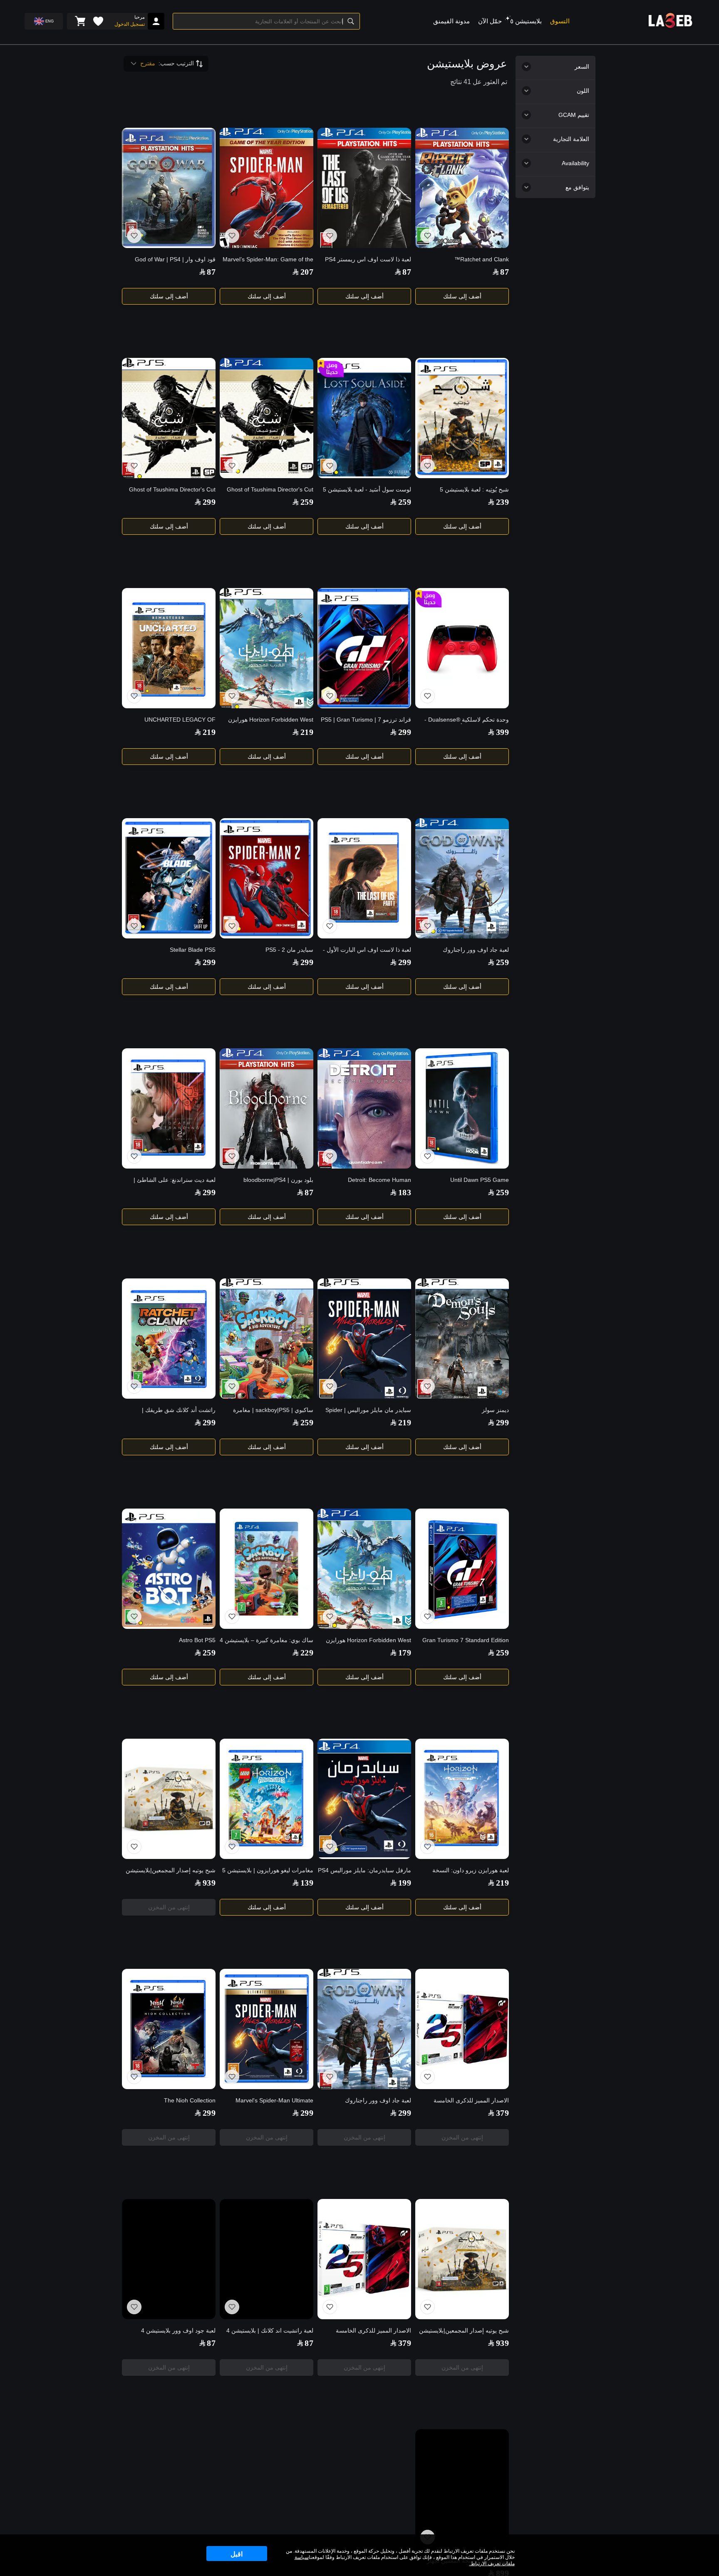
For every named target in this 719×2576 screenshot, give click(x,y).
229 (307, 1653)
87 (505, 272)
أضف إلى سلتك (462, 296)
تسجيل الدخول (130, 24)
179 (405, 1653)
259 (405, 502)
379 (502, 2113)
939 (209, 1883)
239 (502, 502)
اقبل (237, 2554)
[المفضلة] (98, 21)
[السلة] (80, 21)
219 (307, 732)
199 (405, 1883)
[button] (508, 18)
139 (307, 1883)
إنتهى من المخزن (169, 1907)
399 (502, 732)
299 (209, 502)
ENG (50, 21)
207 (307, 272)
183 (405, 1192)
